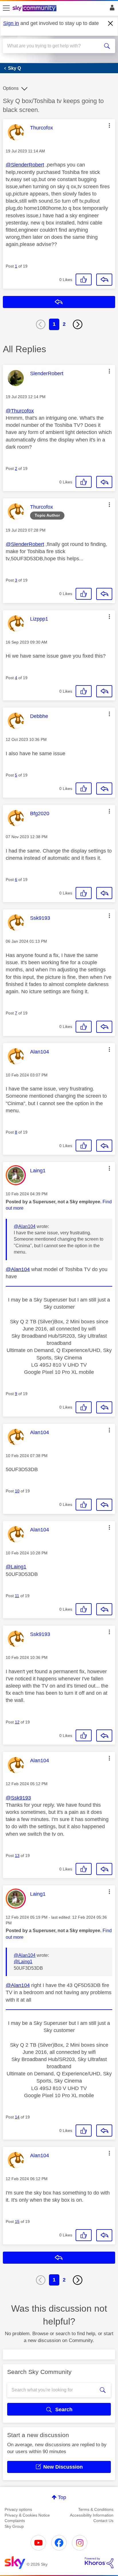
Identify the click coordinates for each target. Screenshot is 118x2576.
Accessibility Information (92, 2515)
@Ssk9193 (18, 1798)
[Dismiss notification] (111, 24)
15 (17, 2221)
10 (17, 1491)
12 (17, 1722)
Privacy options (18, 2509)
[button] (109, 125)
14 (17, 2117)
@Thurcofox (20, 411)
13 (17, 1856)
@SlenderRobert (25, 165)
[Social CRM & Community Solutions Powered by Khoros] (99, 2563)
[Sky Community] (35, 9)
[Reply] (104, 280)
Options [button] (11, 88)
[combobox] (53, 46)
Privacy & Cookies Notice (27, 2515)
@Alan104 (25, 1226)
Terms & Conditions (96, 2509)
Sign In (111, 9)
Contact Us (103, 2521)
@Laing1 (16, 1567)
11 (17, 1596)
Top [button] (62, 2497)
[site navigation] (6, 8)
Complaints (15, 2521)
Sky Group (14, 2526)
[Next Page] (78, 324)
